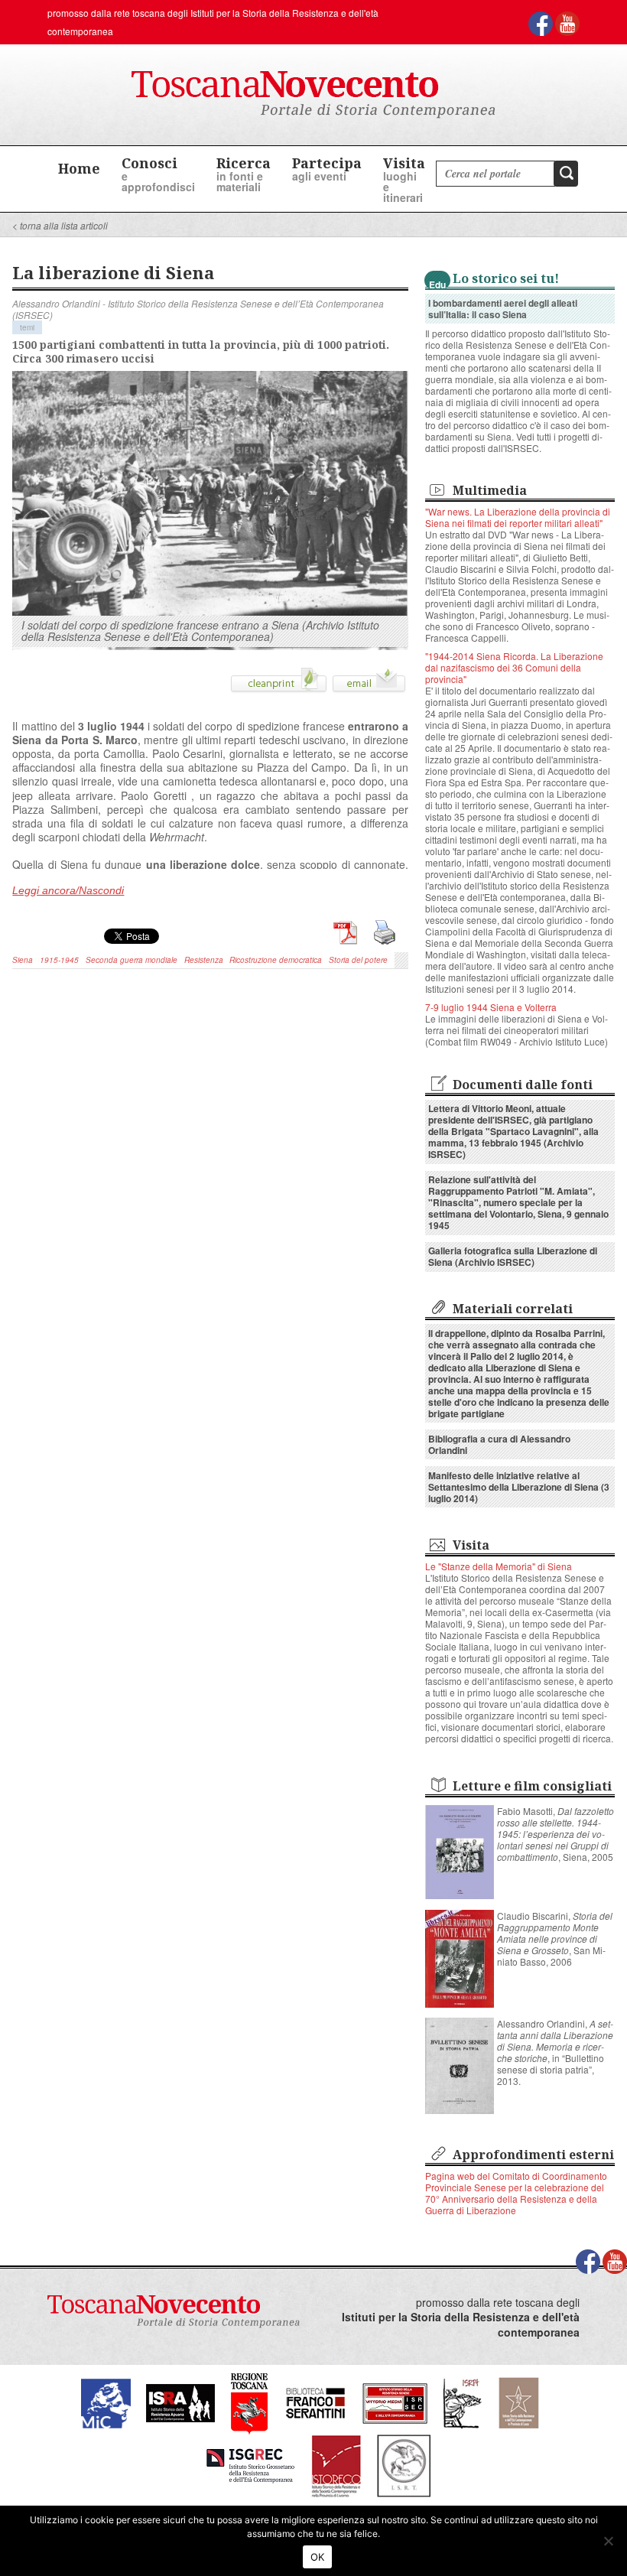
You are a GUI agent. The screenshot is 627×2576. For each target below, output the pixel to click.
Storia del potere (358, 960)
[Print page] (279, 685)
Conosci (158, 174)
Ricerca (244, 174)
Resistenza (204, 960)
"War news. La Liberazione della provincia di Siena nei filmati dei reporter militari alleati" (518, 517)
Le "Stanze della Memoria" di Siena (499, 1566)
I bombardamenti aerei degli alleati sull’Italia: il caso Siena (503, 309)
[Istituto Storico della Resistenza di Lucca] (518, 2401)
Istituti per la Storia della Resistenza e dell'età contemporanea (461, 2325)
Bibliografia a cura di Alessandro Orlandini (499, 1444)
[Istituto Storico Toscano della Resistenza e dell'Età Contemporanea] (404, 2464)
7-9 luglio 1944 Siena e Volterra (491, 1007)
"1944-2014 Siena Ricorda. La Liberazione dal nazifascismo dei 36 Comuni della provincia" (514, 667)
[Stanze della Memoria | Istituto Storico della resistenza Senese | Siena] (395, 2401)
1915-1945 (59, 960)
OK (318, 2557)
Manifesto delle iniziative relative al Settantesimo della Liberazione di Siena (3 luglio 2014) (519, 1487)
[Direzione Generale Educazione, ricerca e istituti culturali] (106, 2401)
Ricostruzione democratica (276, 960)
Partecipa (327, 169)
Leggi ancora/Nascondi (68, 890)
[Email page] (369, 685)
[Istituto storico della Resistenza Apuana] (180, 2401)
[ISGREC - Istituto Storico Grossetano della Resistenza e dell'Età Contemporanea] (250, 2464)
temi (27, 327)
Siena (23, 960)
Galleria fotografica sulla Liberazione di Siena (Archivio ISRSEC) (513, 1256)
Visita (404, 179)
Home (79, 168)
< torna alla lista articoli (60, 225)
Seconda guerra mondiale (132, 960)
